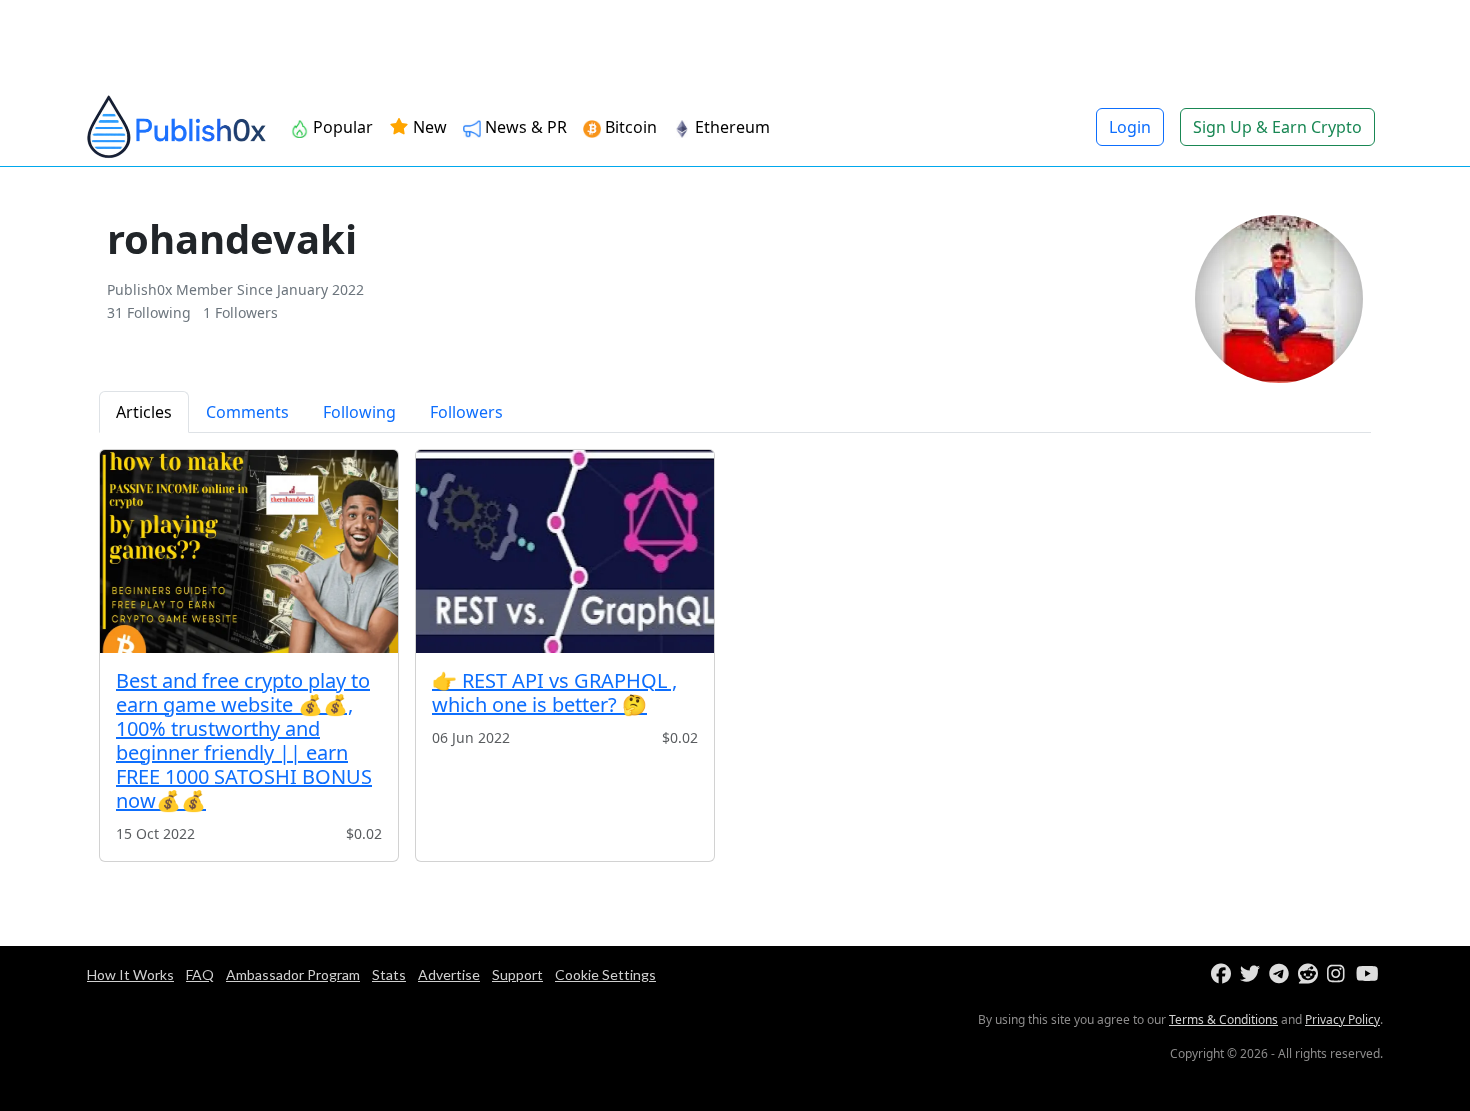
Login (1130, 127)
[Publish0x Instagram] (1339, 974)
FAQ (200, 974)
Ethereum (730, 127)
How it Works (130, 974)
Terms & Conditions (1223, 1019)
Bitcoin (629, 127)
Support (517, 974)
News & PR (524, 127)
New (428, 127)
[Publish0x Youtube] (1368, 974)
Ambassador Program (293, 974)
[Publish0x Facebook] (1223, 974)
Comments (247, 412)
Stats (389, 974)
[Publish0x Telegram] (1281, 974)
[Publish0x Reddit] (1310, 974)
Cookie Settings (605, 974)
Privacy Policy (1342, 1019)
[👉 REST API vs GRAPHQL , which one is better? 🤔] (565, 551)
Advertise (449, 974)
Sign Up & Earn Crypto (1277, 127)
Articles (144, 412)
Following (359, 412)
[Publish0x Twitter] (1252, 974)
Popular (341, 127)
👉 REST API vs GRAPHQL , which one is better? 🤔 (554, 692)
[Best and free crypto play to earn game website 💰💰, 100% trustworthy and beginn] (249, 551)
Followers (466, 412)
